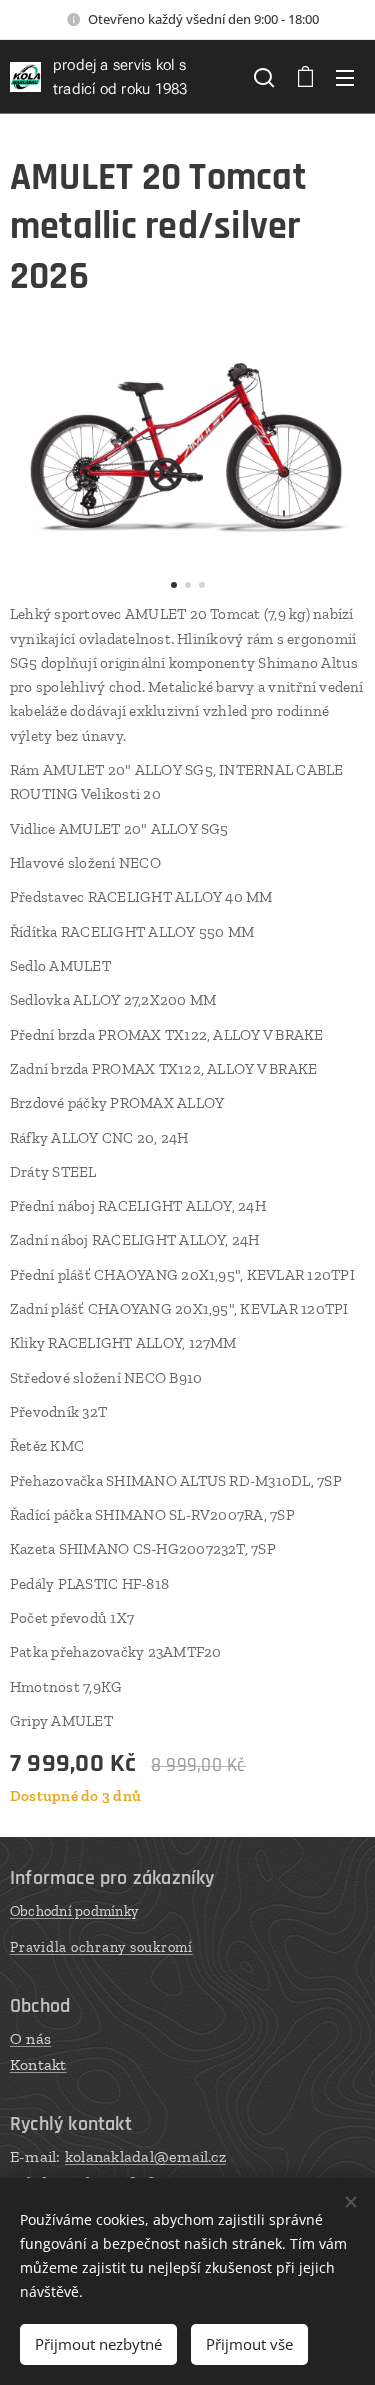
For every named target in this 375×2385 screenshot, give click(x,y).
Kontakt (38, 2064)
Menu (345, 77)
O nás (30, 2038)
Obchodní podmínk (70, 1911)
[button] (264, 77)
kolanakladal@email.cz (145, 2156)
